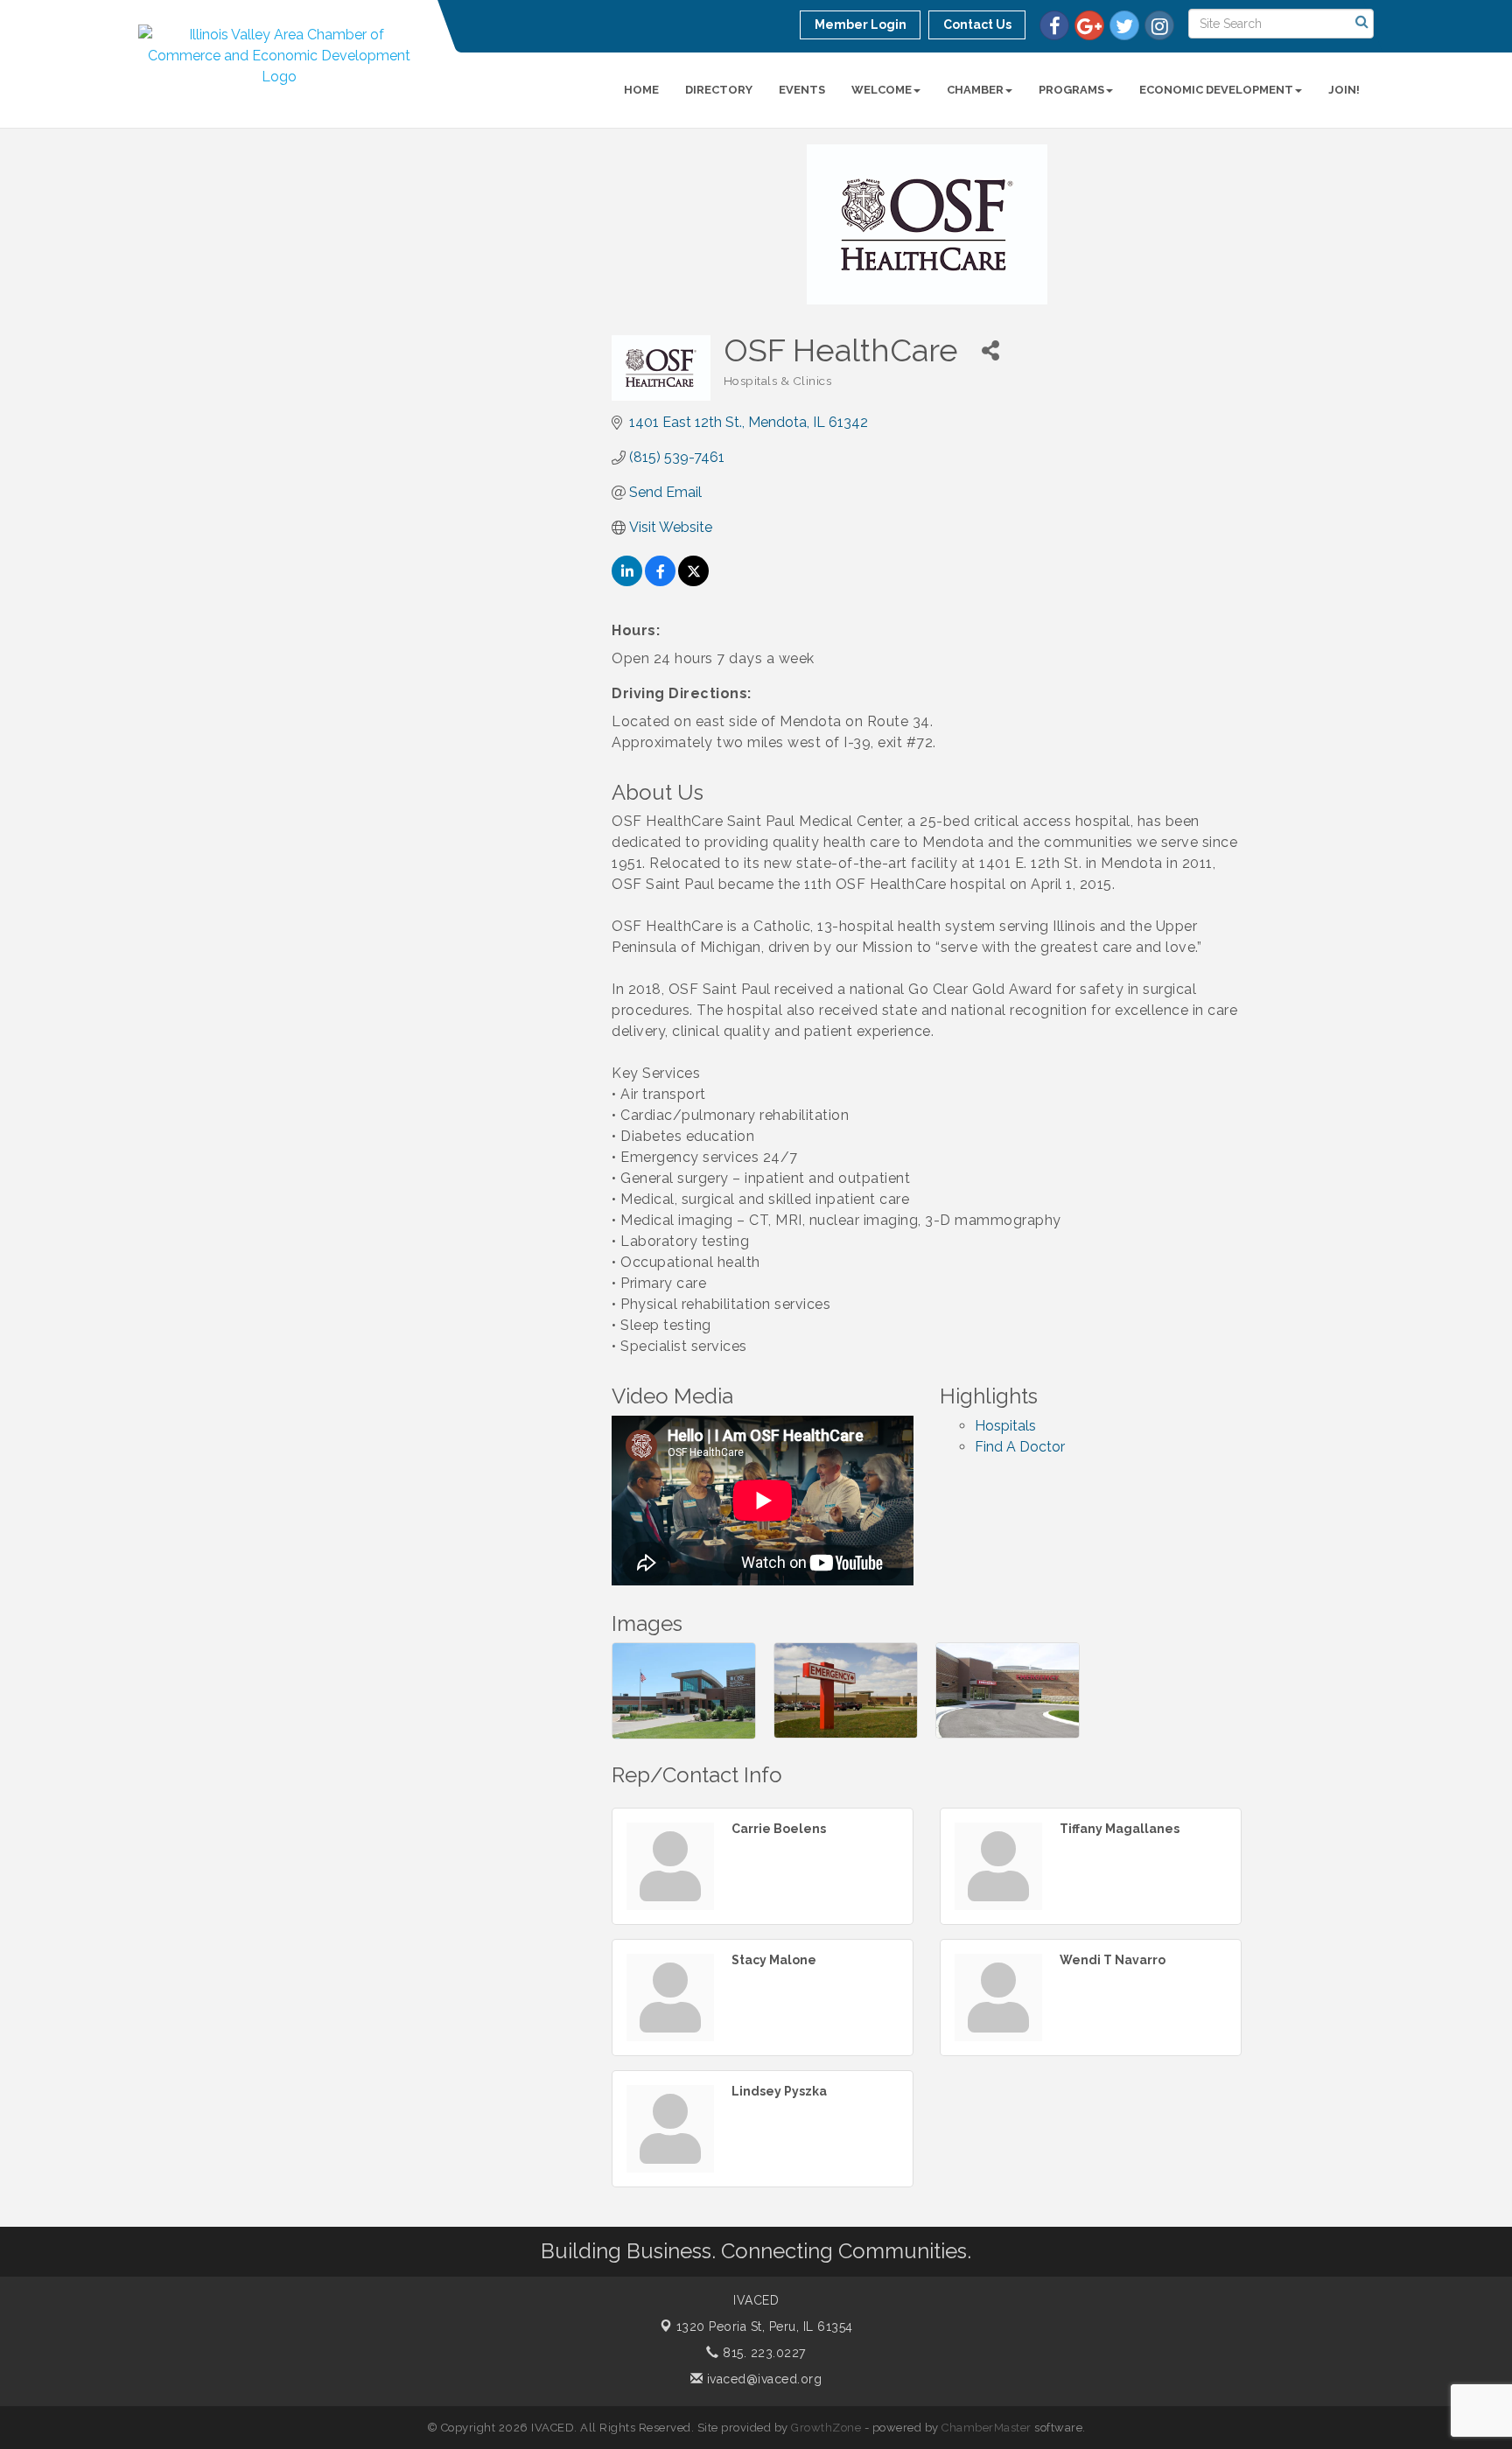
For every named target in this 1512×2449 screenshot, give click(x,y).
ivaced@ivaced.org (762, 2379)
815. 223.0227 (763, 2353)
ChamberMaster (987, 2428)
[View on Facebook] (660, 581)
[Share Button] (991, 350)
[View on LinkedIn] (627, 581)
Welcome (882, 90)
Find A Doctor (1020, 1447)
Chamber (975, 90)
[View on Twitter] (693, 581)
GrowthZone (826, 2428)
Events (802, 90)
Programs (1071, 90)
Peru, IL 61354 (765, 2327)
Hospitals (1005, 1426)
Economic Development (1216, 90)
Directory (719, 90)
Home (641, 90)
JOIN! (1344, 90)
